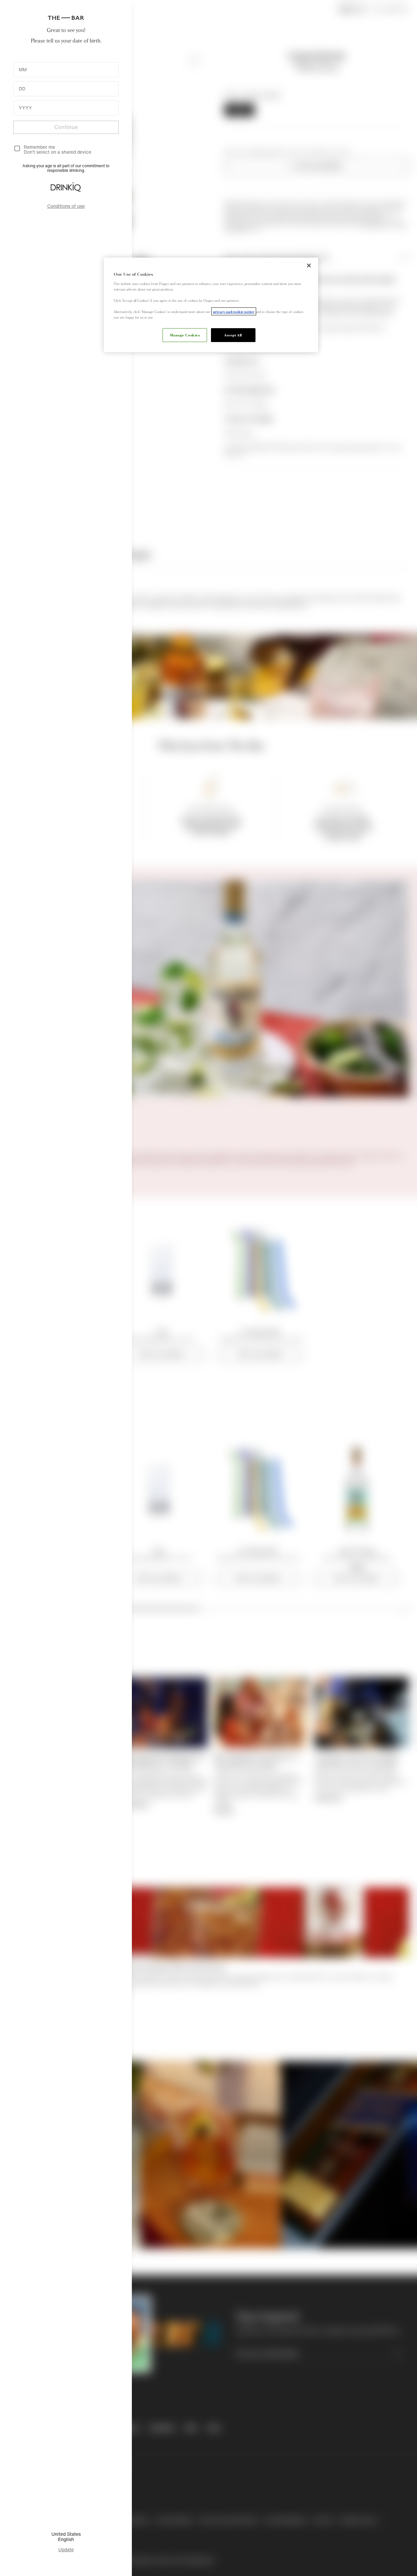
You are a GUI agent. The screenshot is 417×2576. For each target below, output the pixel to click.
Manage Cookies (185, 335)
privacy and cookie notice (234, 311)
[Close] (309, 266)
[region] (211, 305)
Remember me (39, 147)
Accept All (233, 335)
